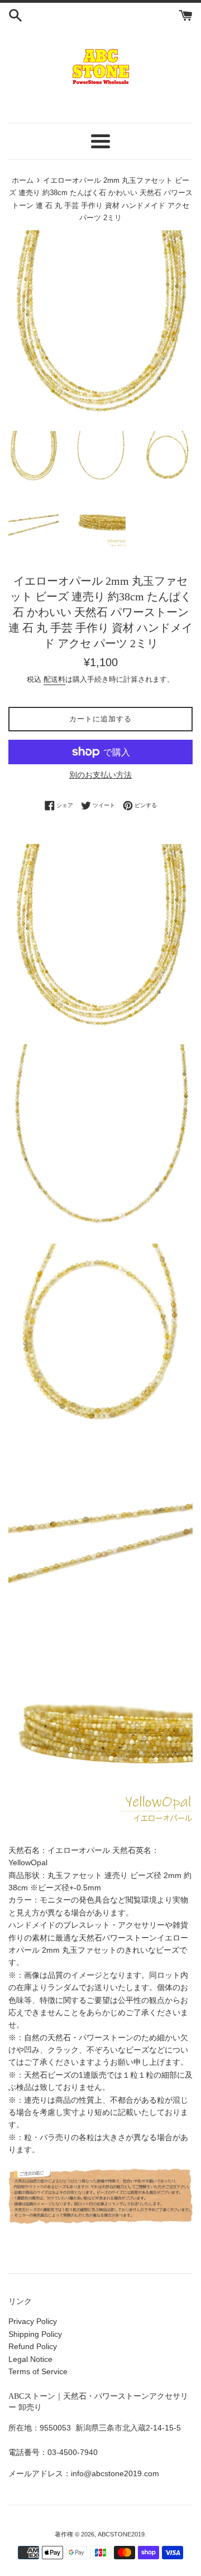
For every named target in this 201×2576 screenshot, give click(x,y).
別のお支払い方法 (100, 775)
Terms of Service (38, 2371)
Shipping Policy (35, 2334)
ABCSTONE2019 (121, 2534)
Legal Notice (30, 2359)
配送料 (54, 679)
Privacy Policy (33, 2321)
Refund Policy (33, 2346)
